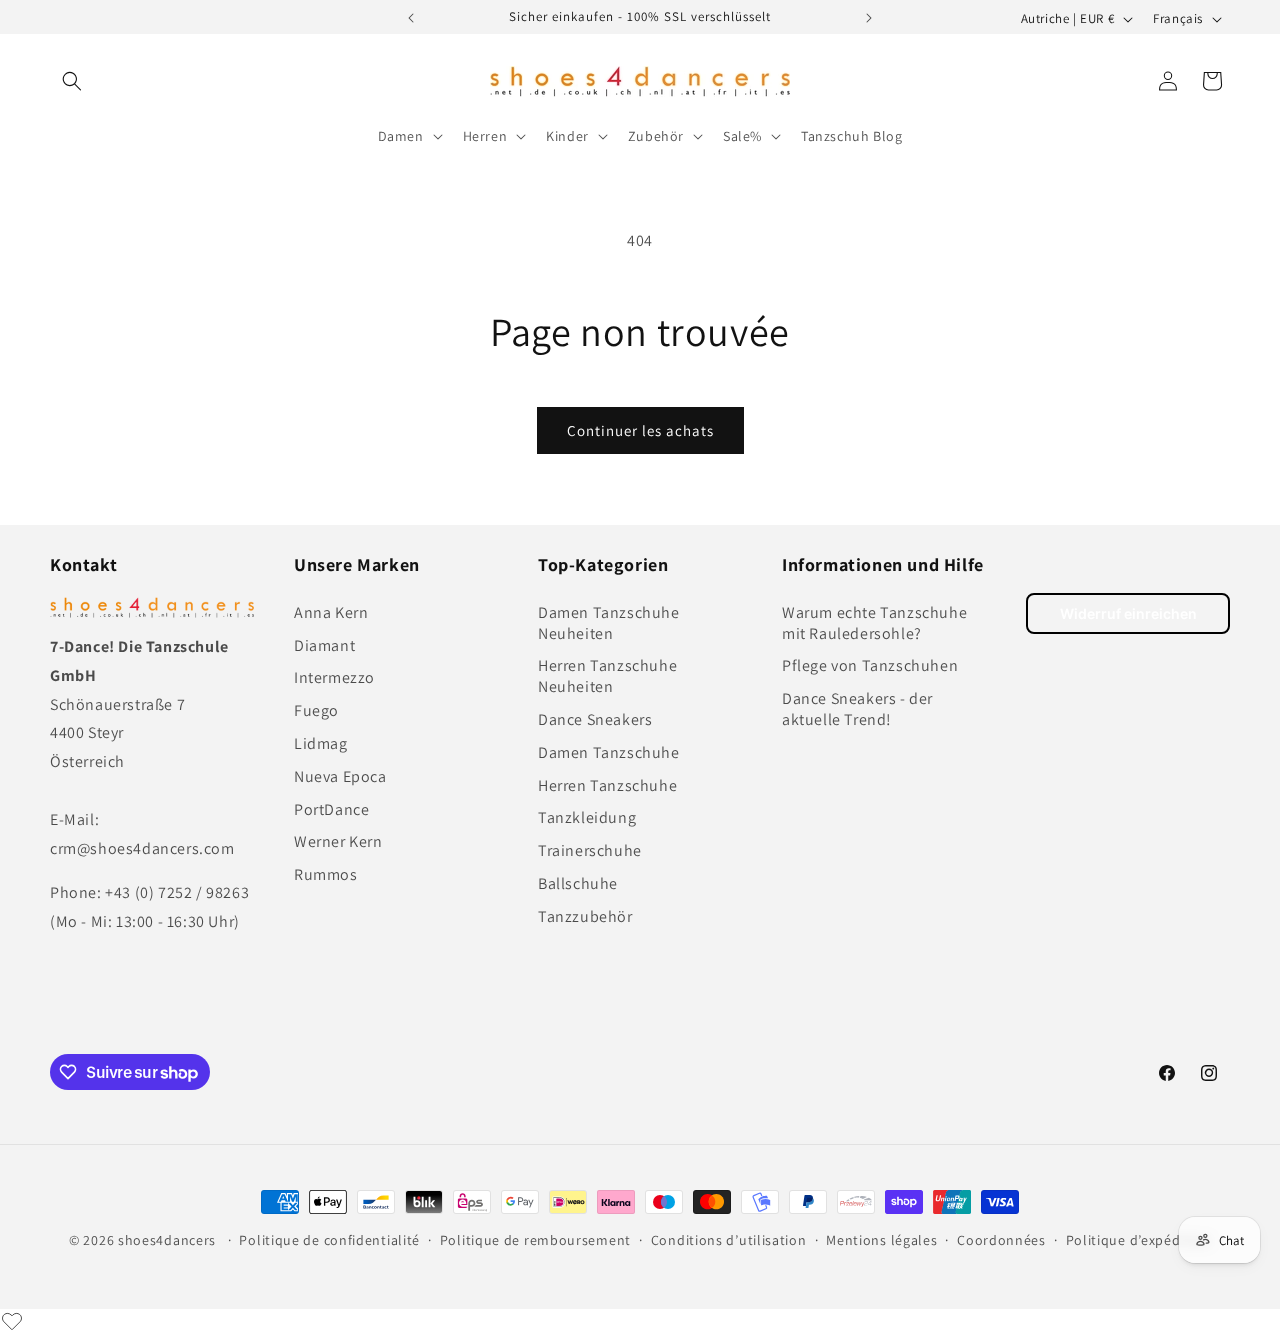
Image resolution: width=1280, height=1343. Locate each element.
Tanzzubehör (585, 915)
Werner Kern (338, 841)
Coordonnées (1001, 1240)
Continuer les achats (640, 430)
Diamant (324, 644)
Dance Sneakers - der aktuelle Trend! (857, 708)
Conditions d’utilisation (729, 1240)
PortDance (331, 808)
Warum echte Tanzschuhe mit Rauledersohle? (874, 622)
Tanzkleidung (587, 817)
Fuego (316, 709)
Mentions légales (881, 1240)
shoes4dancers (167, 1240)
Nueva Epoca (340, 775)
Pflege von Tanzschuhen (870, 665)
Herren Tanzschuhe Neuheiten (607, 676)
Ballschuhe (578, 882)
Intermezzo (334, 677)
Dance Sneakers (595, 718)
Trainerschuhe (590, 849)
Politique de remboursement (535, 1240)
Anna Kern (331, 611)
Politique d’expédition (1138, 1240)
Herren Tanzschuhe (607, 784)
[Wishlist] (12, 1321)
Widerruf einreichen (1128, 613)
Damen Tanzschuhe (609, 751)
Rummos (326, 873)
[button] (72, 81)
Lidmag (321, 742)
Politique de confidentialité (329, 1240)
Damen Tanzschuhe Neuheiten (609, 622)
